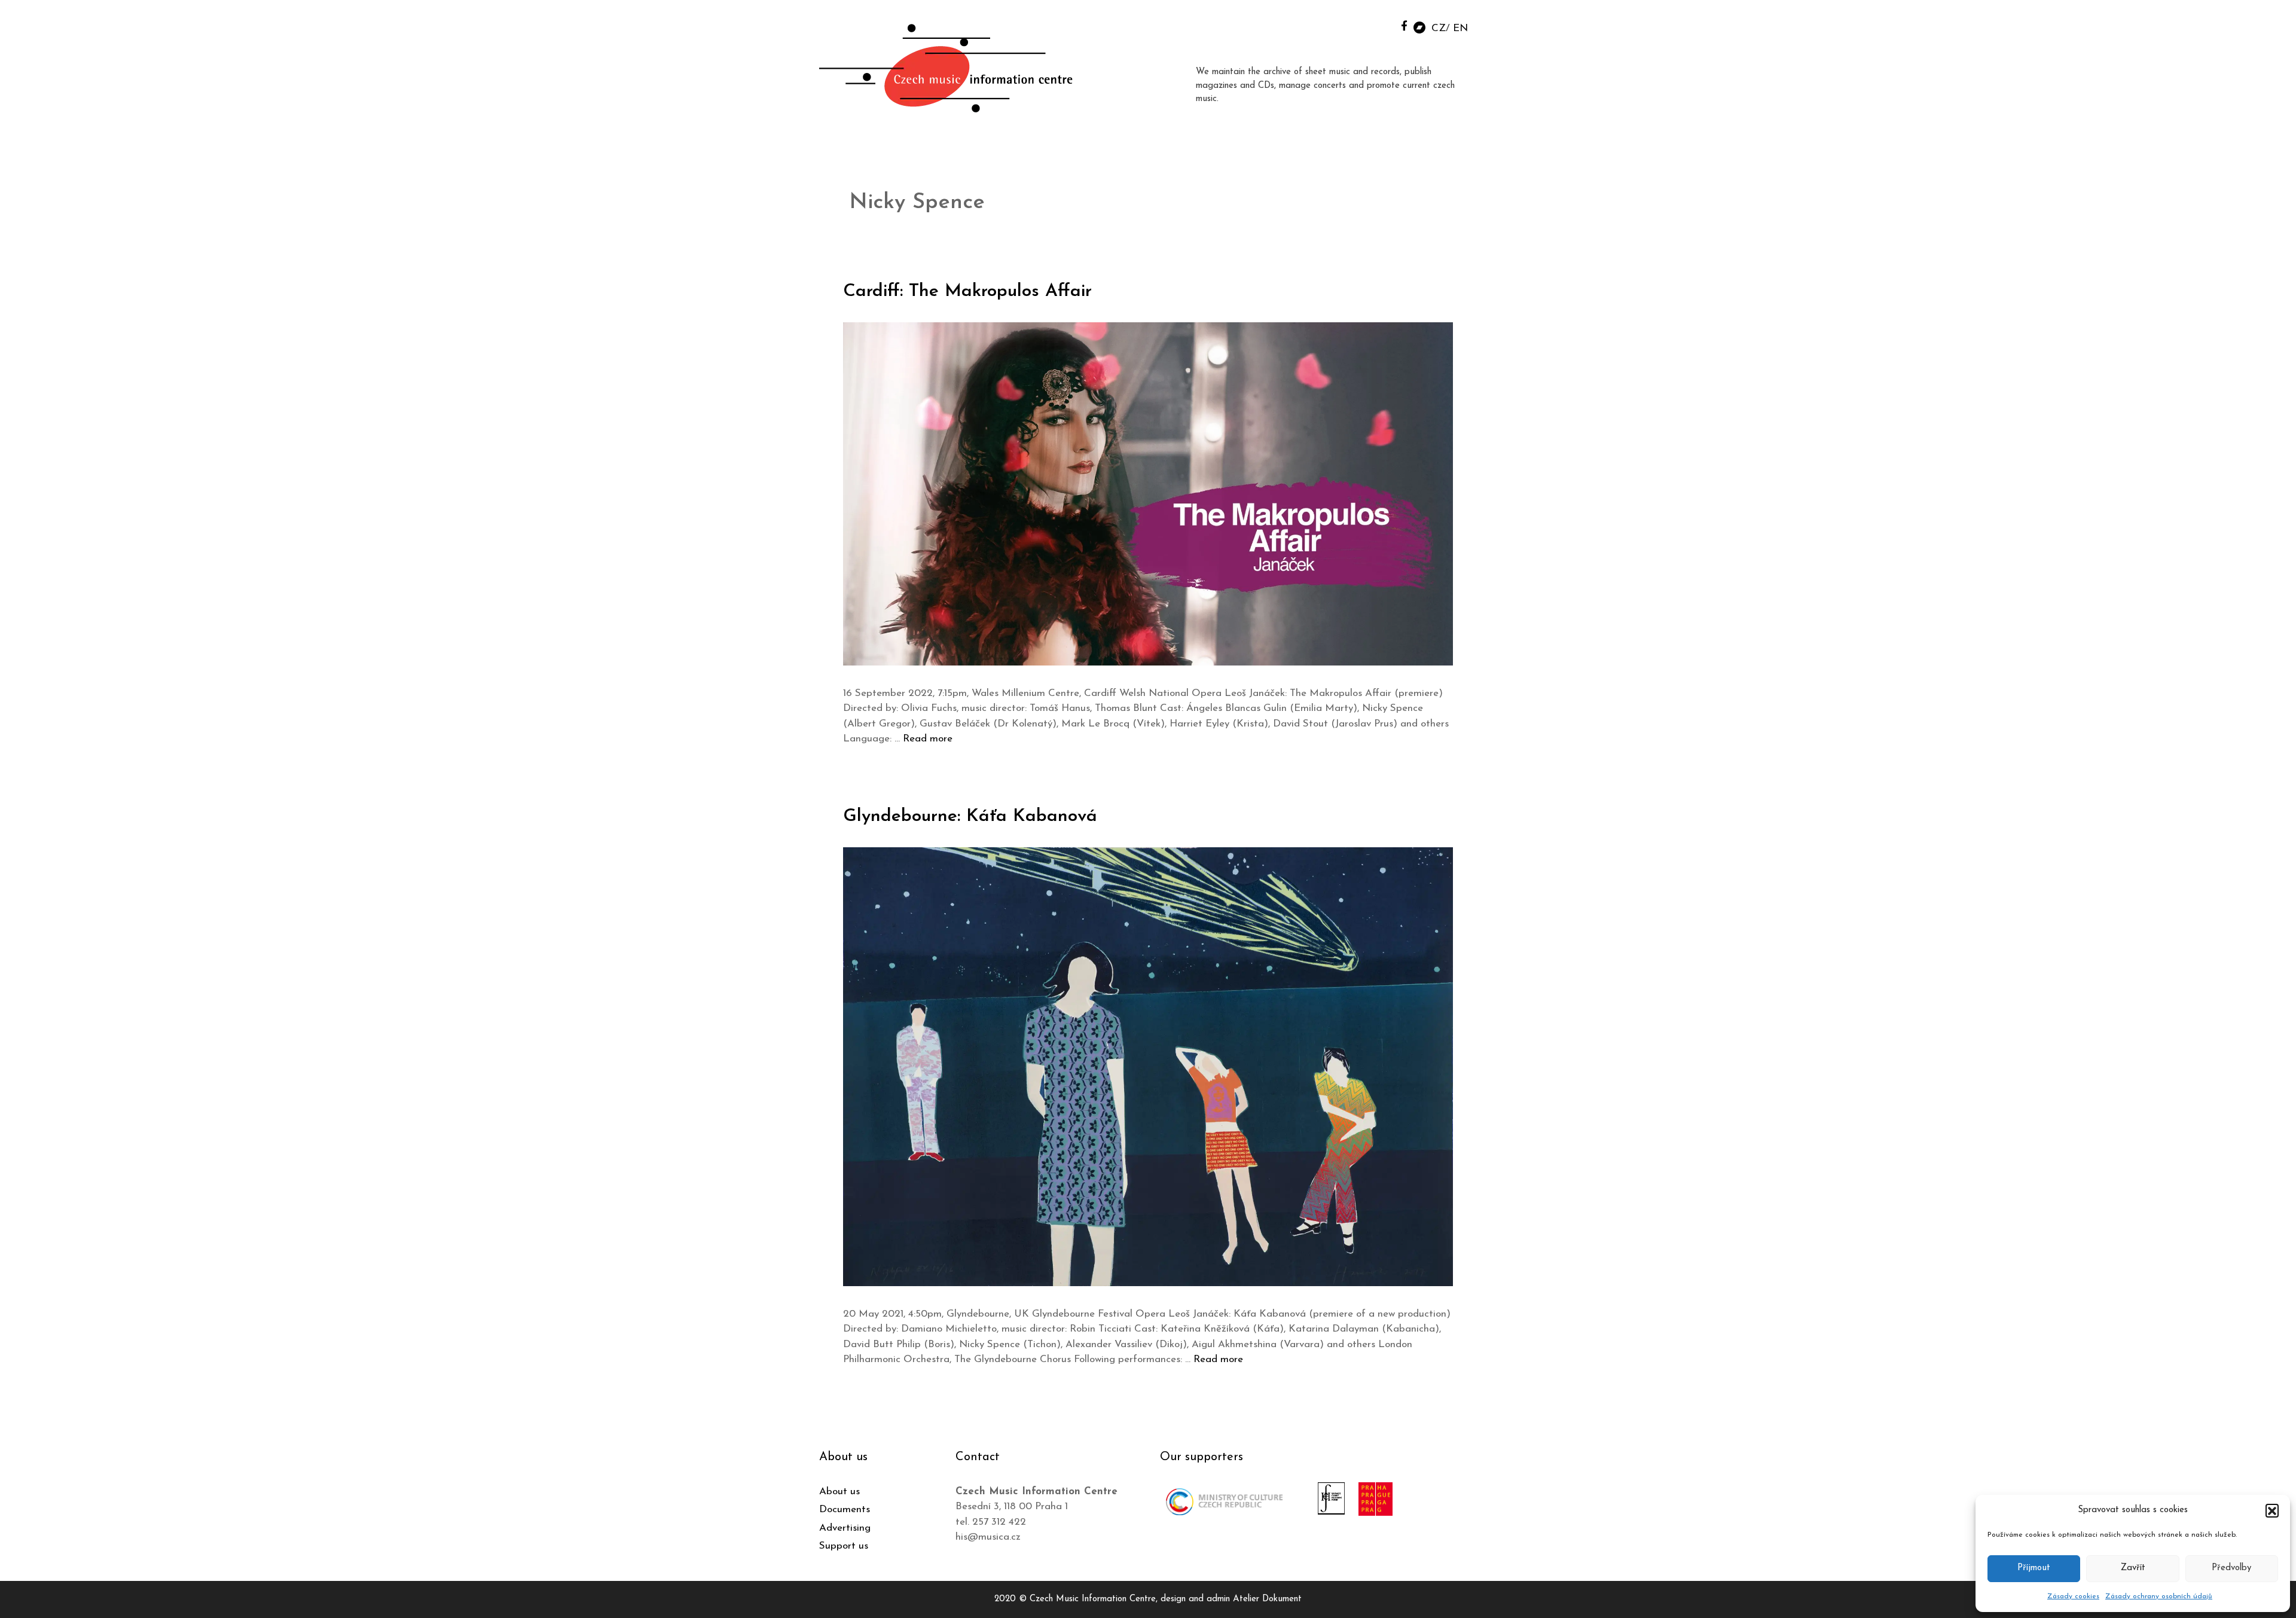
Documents (845, 1509)
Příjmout (2034, 1568)
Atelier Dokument (1267, 1599)
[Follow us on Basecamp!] (1419, 27)
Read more (928, 739)
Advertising (845, 1528)
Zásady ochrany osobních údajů (2159, 1596)
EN (1460, 28)
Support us (844, 1546)
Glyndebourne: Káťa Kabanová (970, 816)
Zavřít (2133, 1568)
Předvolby (2231, 1568)
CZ (1439, 28)
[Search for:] (1377, 25)
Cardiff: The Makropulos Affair (967, 291)
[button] (2272, 1510)
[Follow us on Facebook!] (1404, 25)
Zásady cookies (2073, 1596)
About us (839, 1492)
